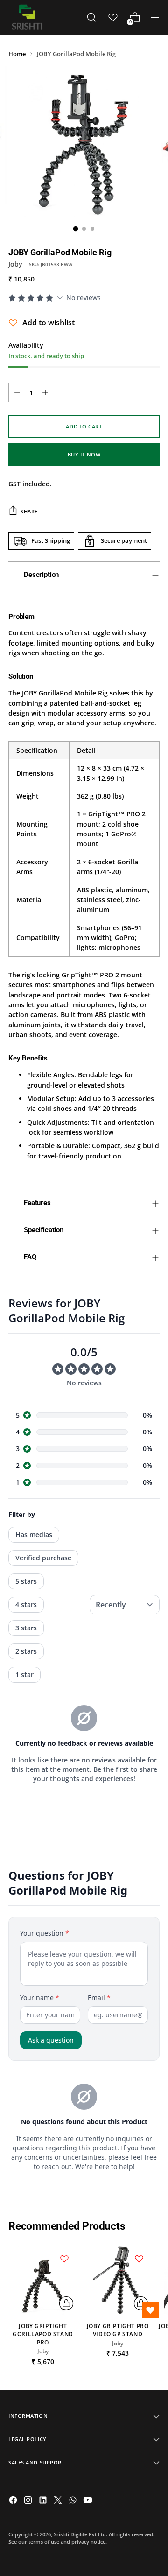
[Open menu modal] (155, 18)
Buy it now (84, 454)
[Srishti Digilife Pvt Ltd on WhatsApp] (74, 2501)
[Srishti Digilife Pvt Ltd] (27, 17)
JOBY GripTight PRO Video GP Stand (118, 2330)
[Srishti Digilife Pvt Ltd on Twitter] (59, 2501)
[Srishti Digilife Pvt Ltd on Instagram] (29, 2501)
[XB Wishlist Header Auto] (113, 17)
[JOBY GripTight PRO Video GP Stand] (118, 2280)
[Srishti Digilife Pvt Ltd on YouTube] (89, 2501)
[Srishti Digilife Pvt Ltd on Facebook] (14, 2501)
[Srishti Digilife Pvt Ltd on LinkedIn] (44, 2501)
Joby (15, 264)
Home (17, 54)
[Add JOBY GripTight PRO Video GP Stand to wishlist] (139, 2259)
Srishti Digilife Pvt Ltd (80, 2534)
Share (29, 511)
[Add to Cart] (66, 2303)
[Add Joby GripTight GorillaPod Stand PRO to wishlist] (64, 2259)
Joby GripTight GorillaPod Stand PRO (43, 2334)
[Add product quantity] (45, 393)
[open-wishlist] (150, 2310)
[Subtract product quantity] (17, 393)
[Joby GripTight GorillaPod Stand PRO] (43, 2280)
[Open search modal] (91, 18)
